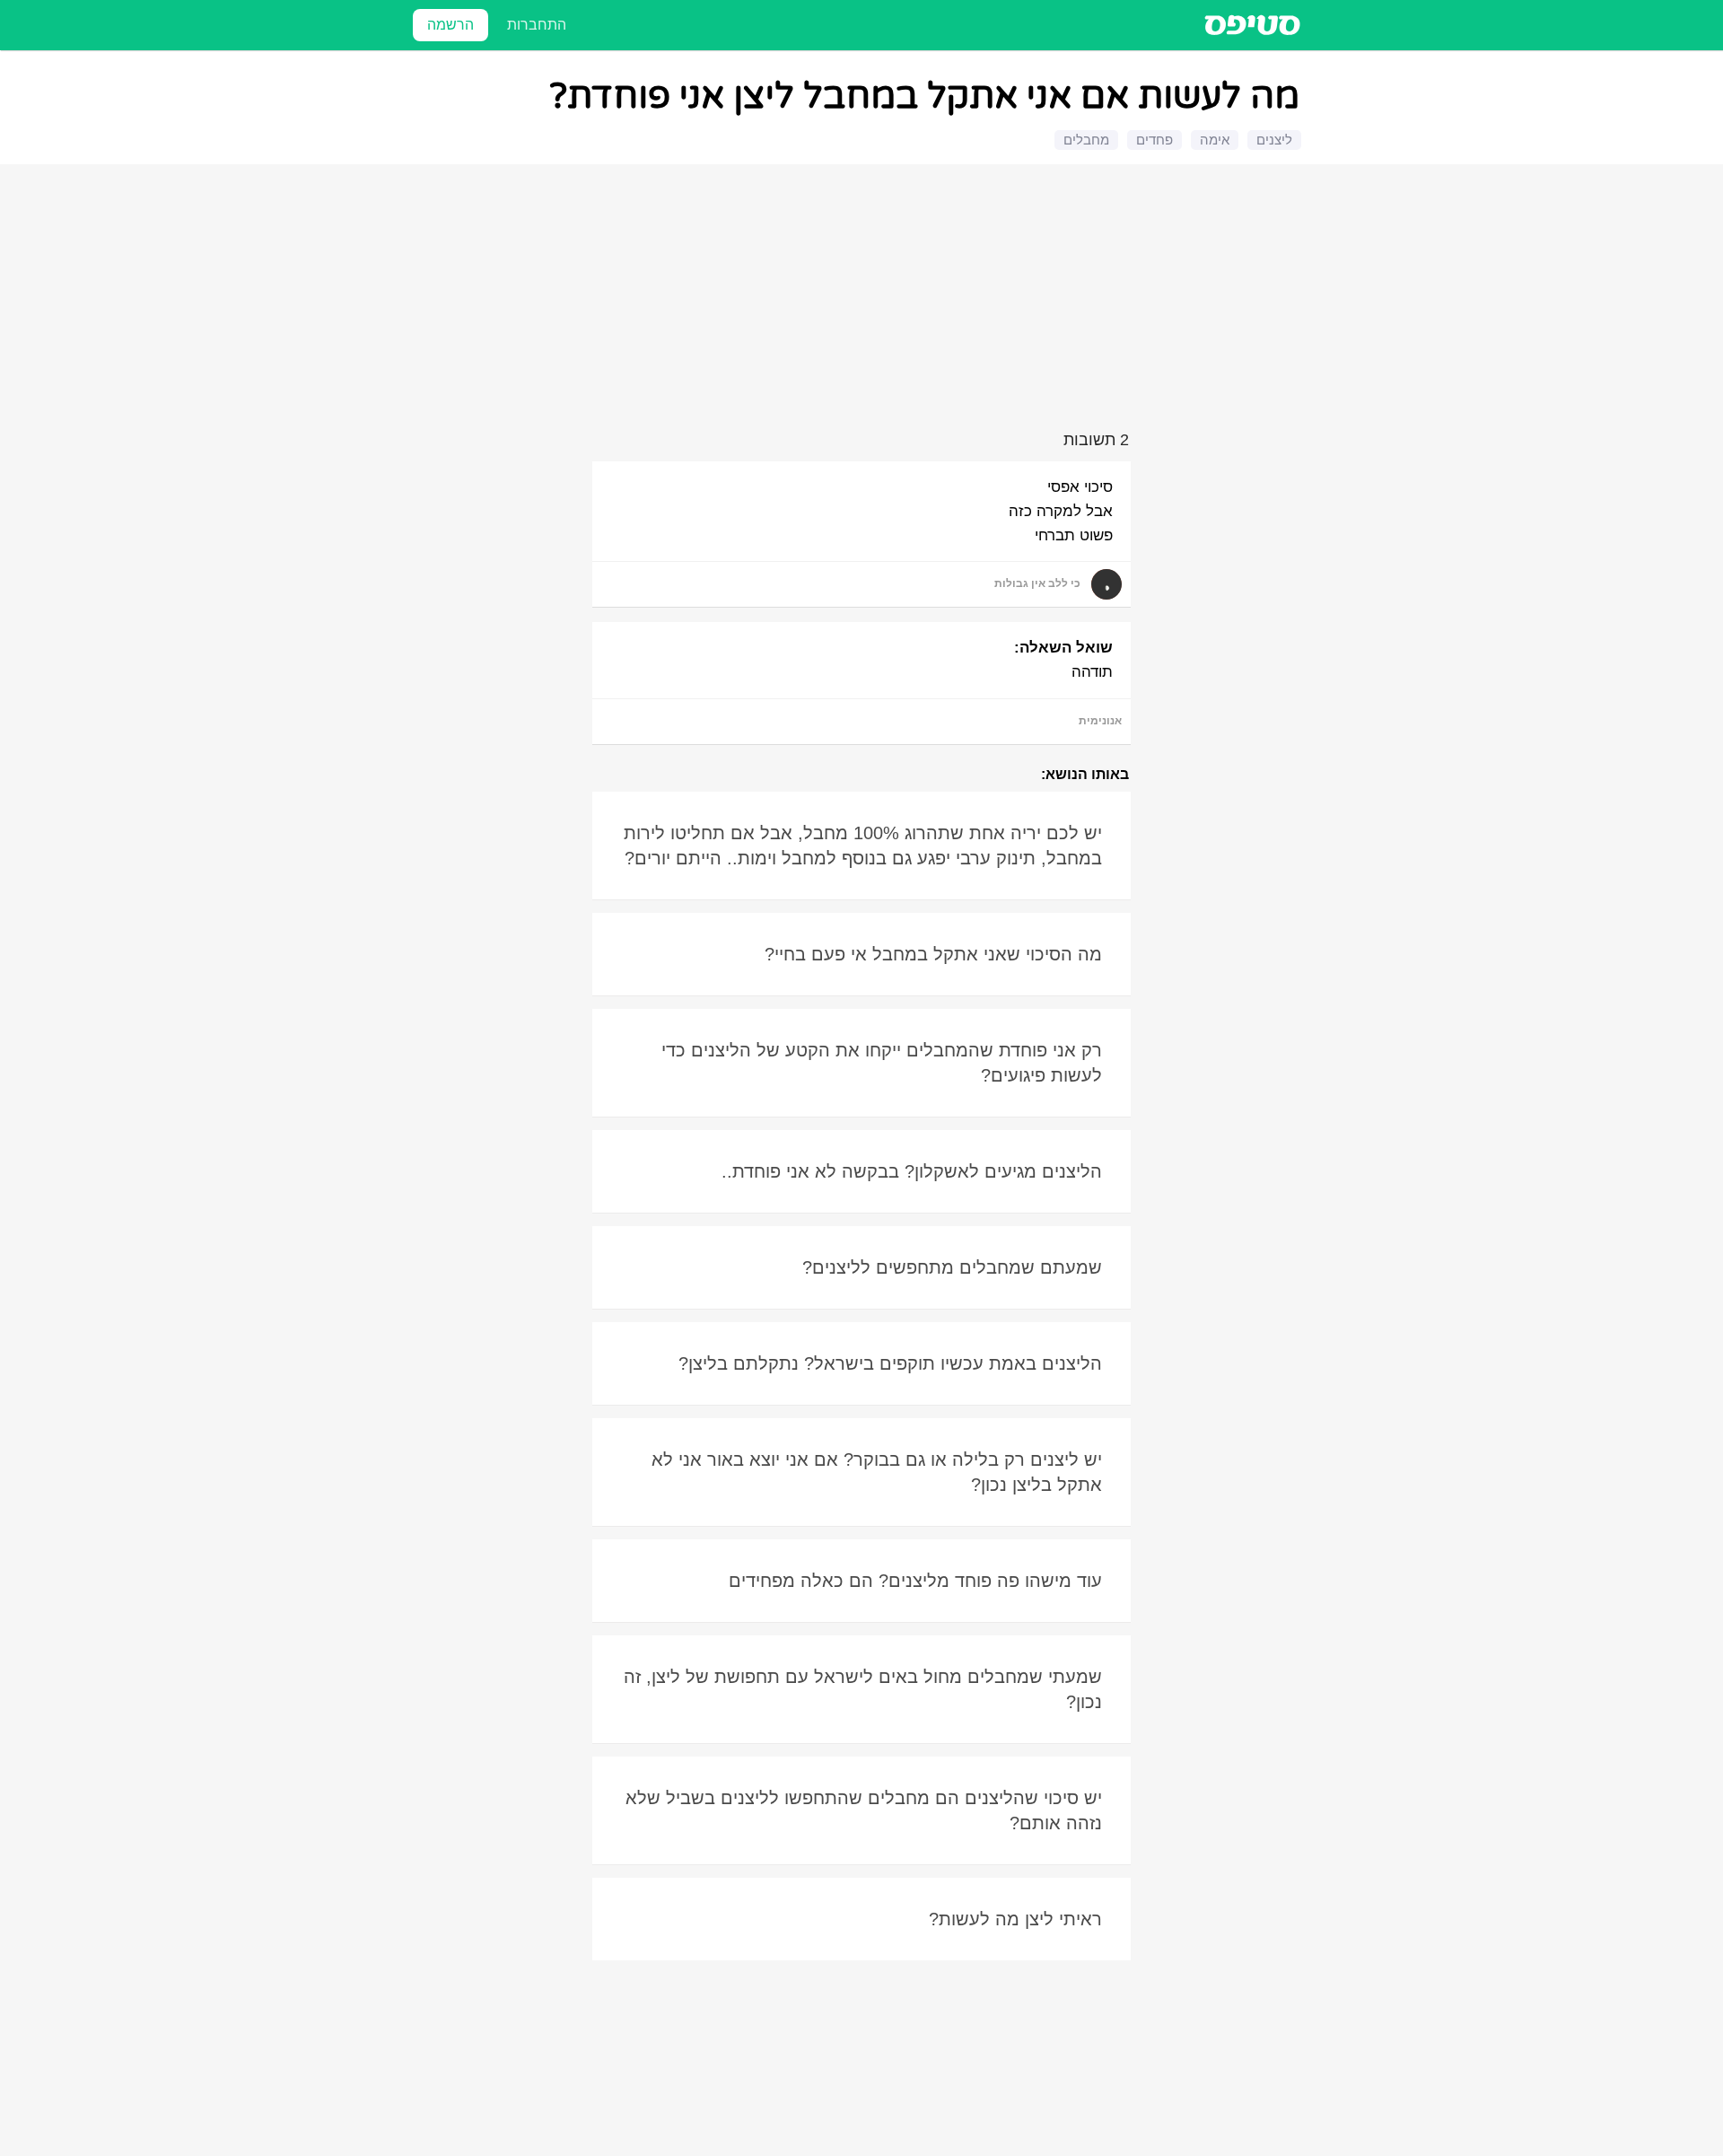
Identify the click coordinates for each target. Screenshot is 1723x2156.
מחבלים (1086, 140)
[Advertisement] (864, 301)
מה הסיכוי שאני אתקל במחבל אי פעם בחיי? (933, 954)
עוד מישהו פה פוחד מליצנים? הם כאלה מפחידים (915, 1581)
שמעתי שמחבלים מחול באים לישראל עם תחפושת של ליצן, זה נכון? (863, 1689)
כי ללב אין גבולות (1037, 583)
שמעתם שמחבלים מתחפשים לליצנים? (952, 1267)
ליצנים (1274, 140)
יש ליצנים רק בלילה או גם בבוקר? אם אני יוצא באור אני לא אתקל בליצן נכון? (877, 1472)
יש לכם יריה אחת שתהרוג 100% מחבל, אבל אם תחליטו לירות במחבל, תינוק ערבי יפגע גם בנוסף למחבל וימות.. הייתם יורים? (863, 846)
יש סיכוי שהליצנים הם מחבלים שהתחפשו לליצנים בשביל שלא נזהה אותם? (864, 1810)
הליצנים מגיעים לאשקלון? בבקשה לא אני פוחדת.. (912, 1171)
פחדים (1154, 140)
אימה (1215, 140)
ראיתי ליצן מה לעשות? (1015, 1919)
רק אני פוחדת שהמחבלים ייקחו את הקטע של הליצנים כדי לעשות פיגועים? (882, 1063)
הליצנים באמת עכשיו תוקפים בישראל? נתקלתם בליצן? (890, 1363)
